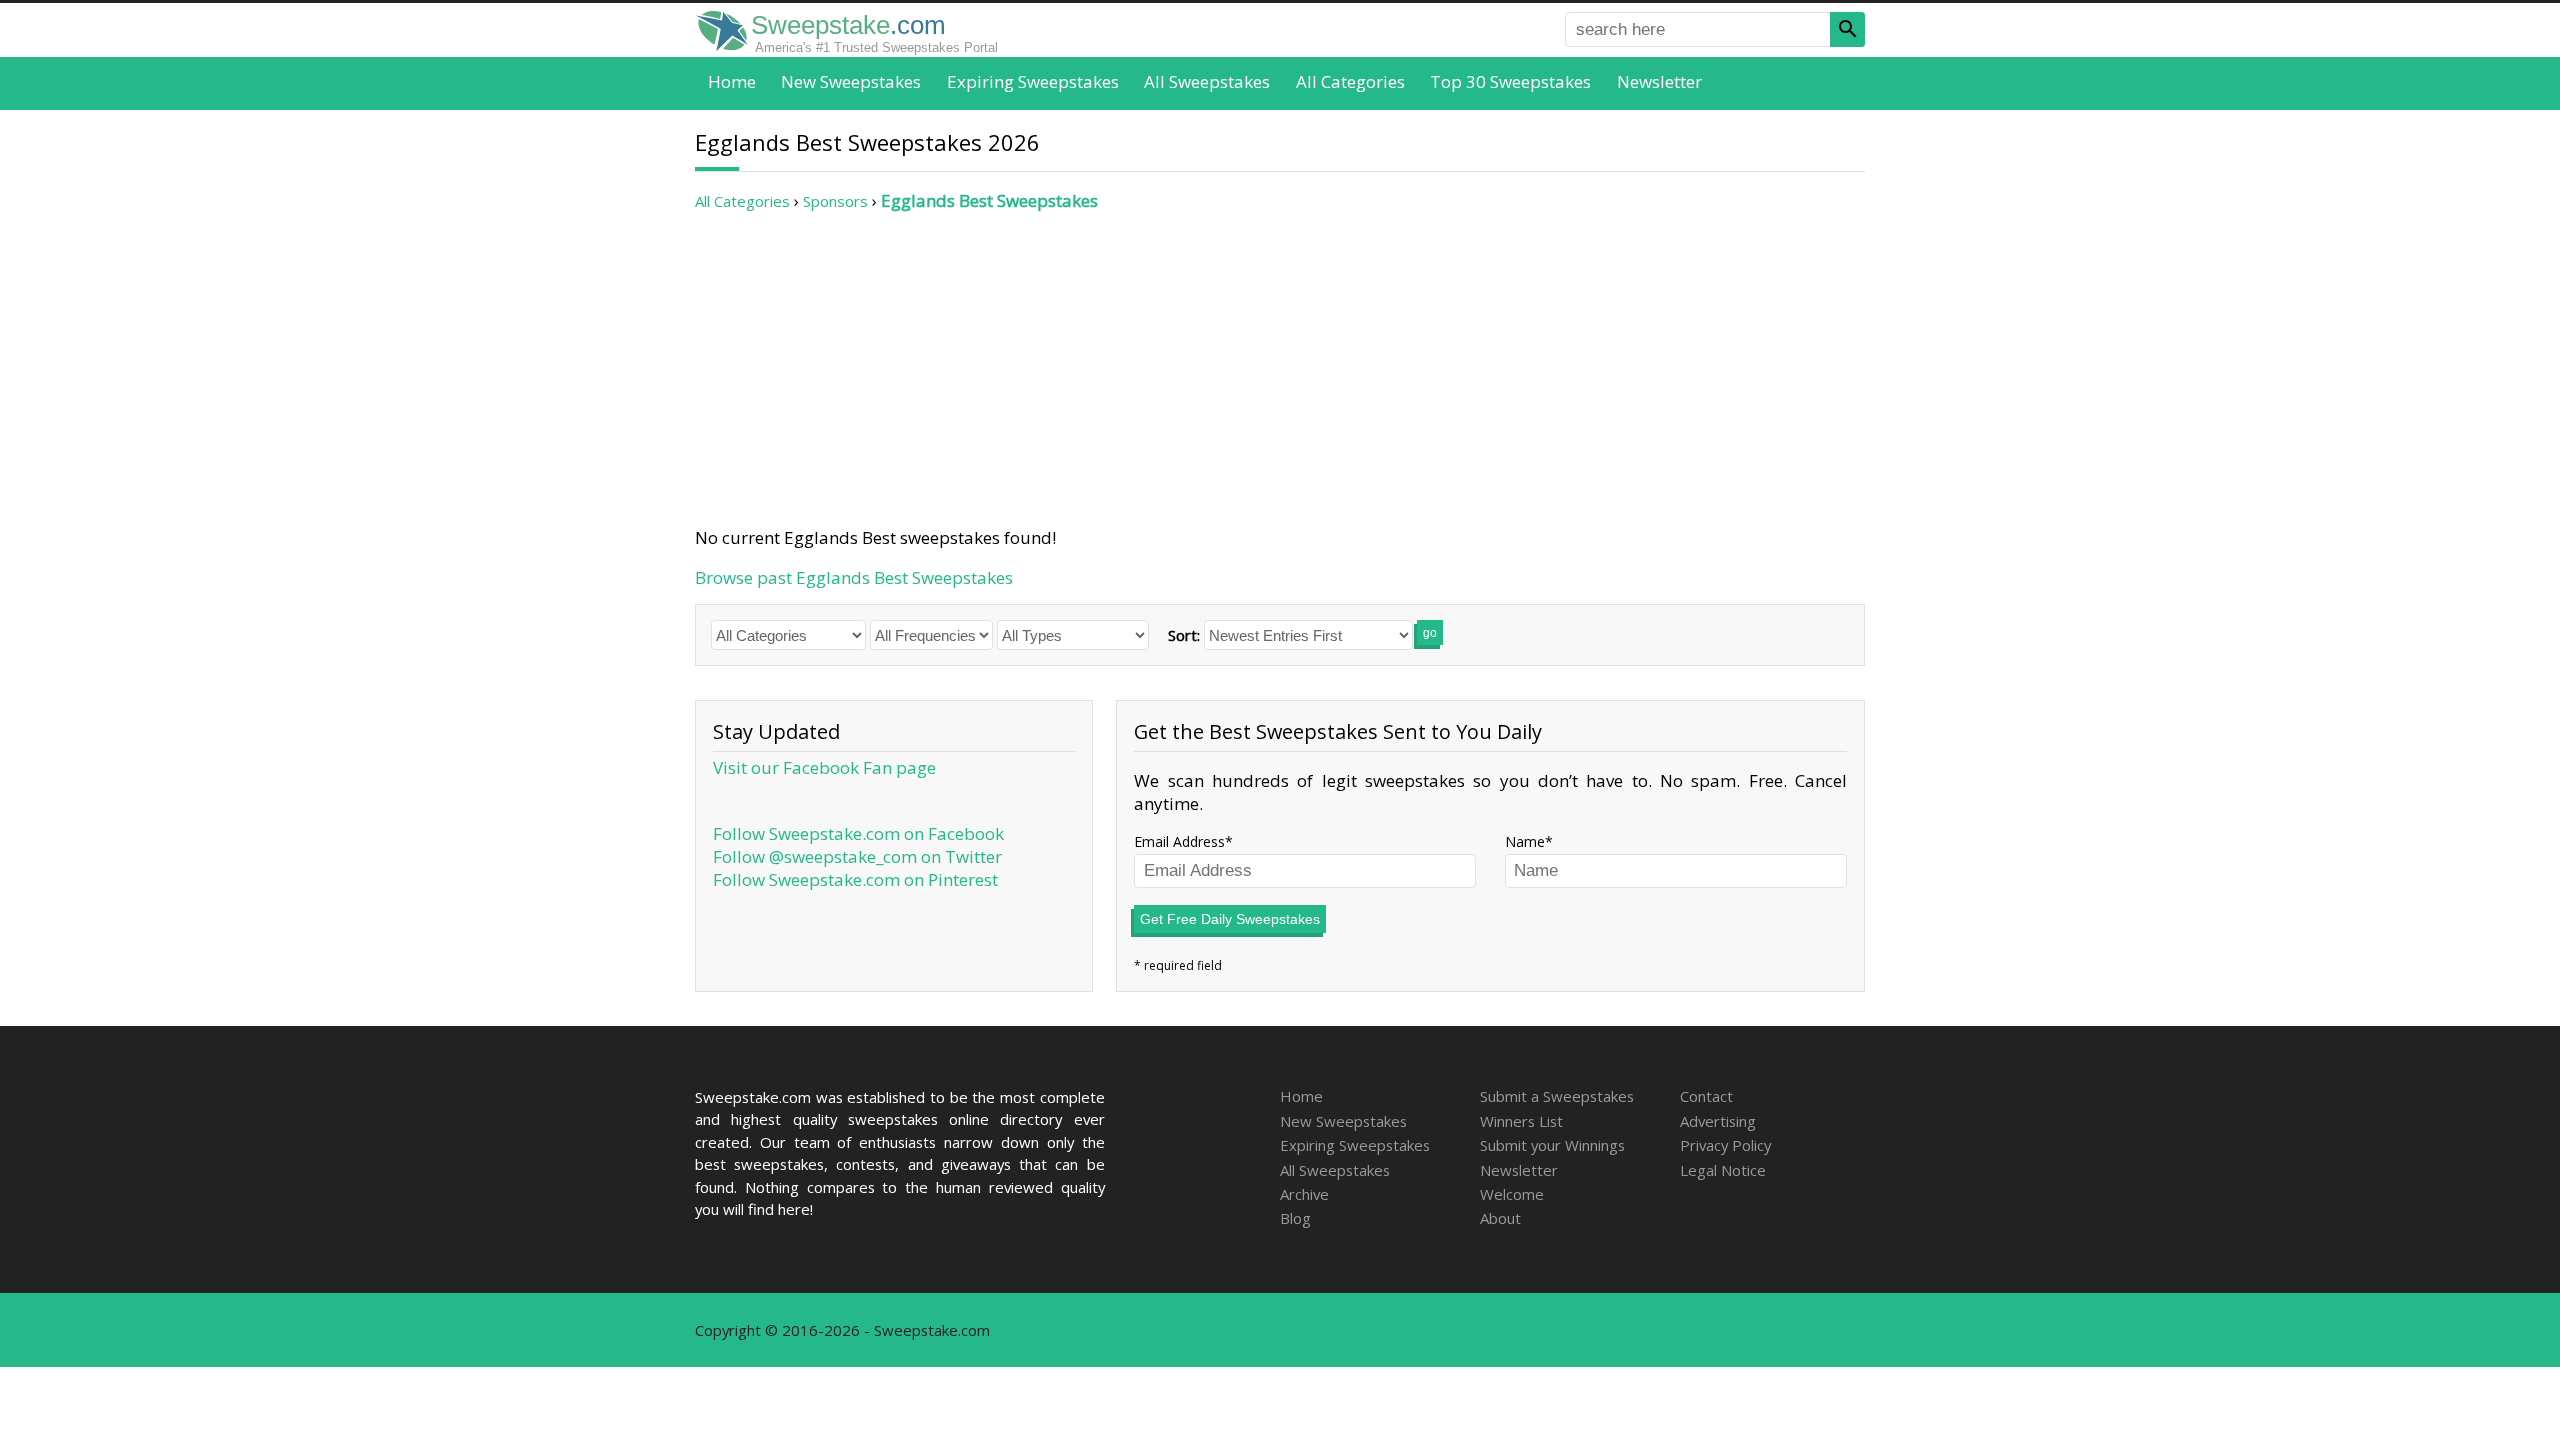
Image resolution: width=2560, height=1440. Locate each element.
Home (732, 81)
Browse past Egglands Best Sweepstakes (854, 577)
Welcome (1512, 1194)
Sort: (1184, 635)
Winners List (1521, 1121)
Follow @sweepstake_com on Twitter (857, 856)
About (1500, 1218)
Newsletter (1659, 81)
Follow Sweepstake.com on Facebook (858, 833)
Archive (1304, 1194)
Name (1525, 841)
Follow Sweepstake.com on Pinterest (855, 879)
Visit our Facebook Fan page (824, 767)
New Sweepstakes (851, 81)
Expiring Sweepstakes (1033, 81)
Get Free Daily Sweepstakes (1230, 919)
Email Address (1179, 841)
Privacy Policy (1725, 1145)
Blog (1295, 1218)
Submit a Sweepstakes (1557, 1096)
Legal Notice (1723, 1170)
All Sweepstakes (1207, 81)
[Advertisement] (1280, 369)
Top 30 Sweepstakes (1510, 81)
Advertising (1718, 1121)
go (1430, 633)
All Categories (1350, 81)
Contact (1706, 1096)
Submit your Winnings (1552, 1145)
